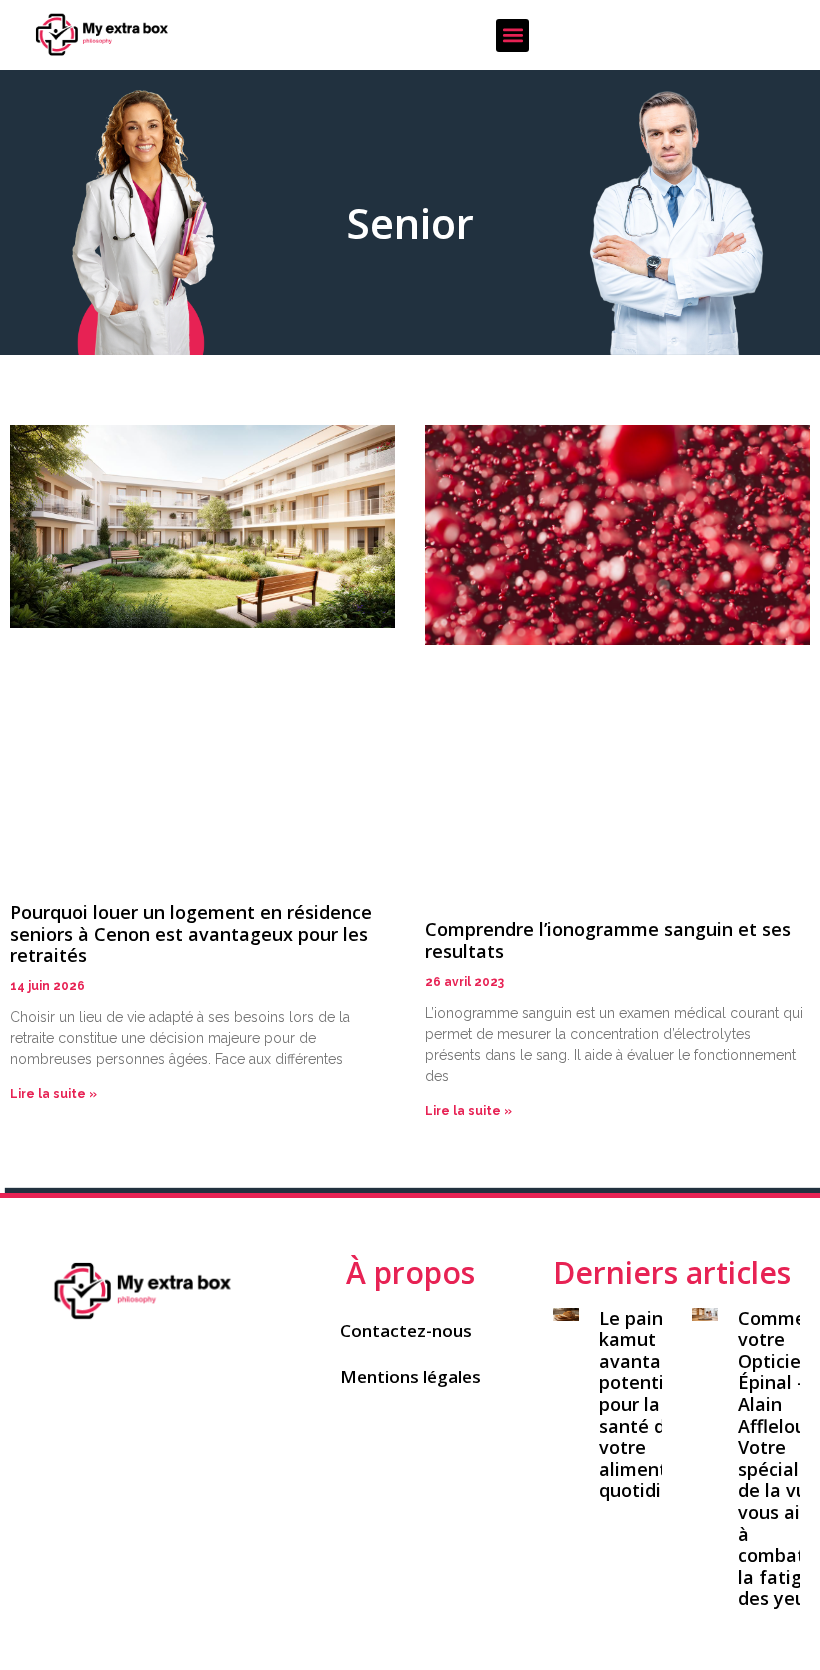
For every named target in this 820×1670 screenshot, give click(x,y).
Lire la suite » (53, 1094)
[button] (512, 35)
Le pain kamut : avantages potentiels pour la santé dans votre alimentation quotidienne (656, 1404)
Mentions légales (410, 1376)
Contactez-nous (406, 1330)
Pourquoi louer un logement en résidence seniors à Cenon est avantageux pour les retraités (191, 933)
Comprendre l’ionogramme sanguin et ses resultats (608, 940)
